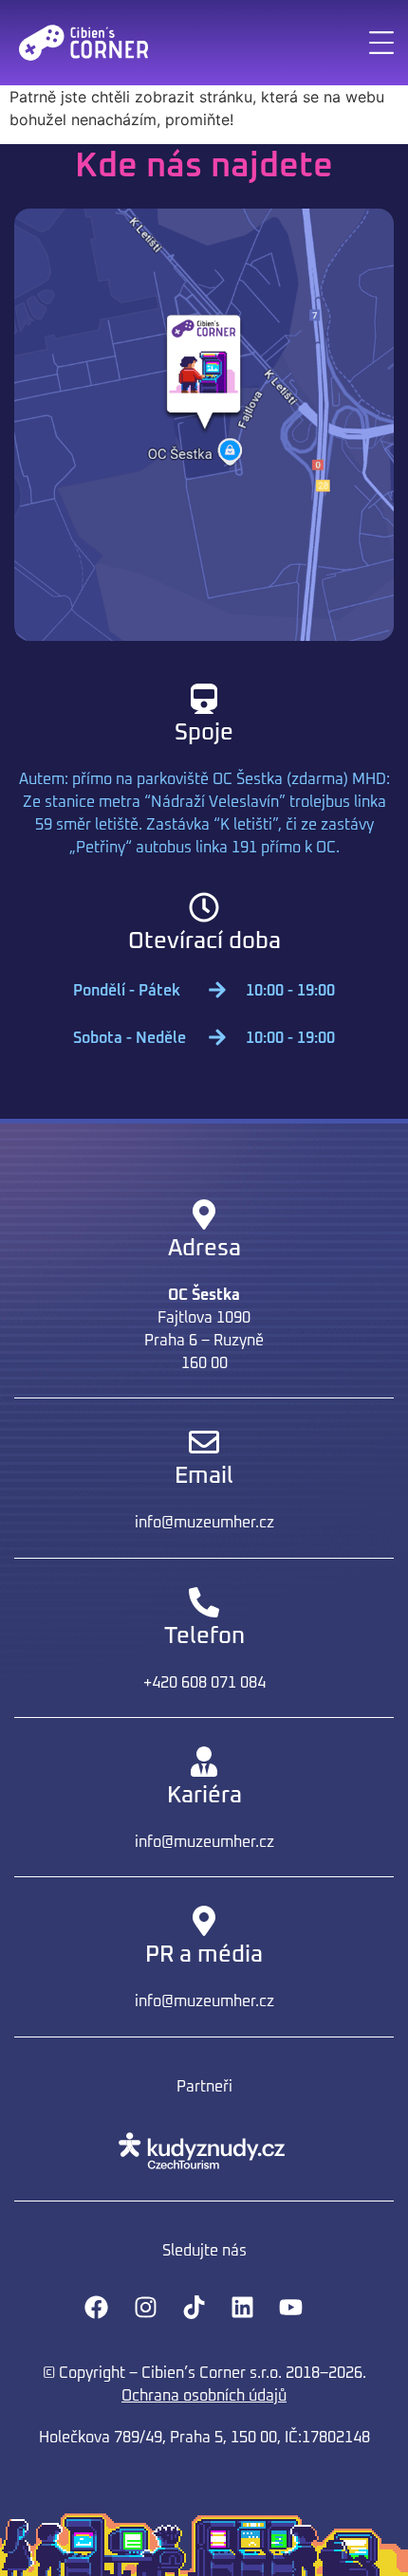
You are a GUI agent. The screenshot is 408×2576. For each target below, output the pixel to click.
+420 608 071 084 (204, 1683)
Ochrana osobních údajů (204, 2396)
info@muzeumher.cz (204, 1523)
